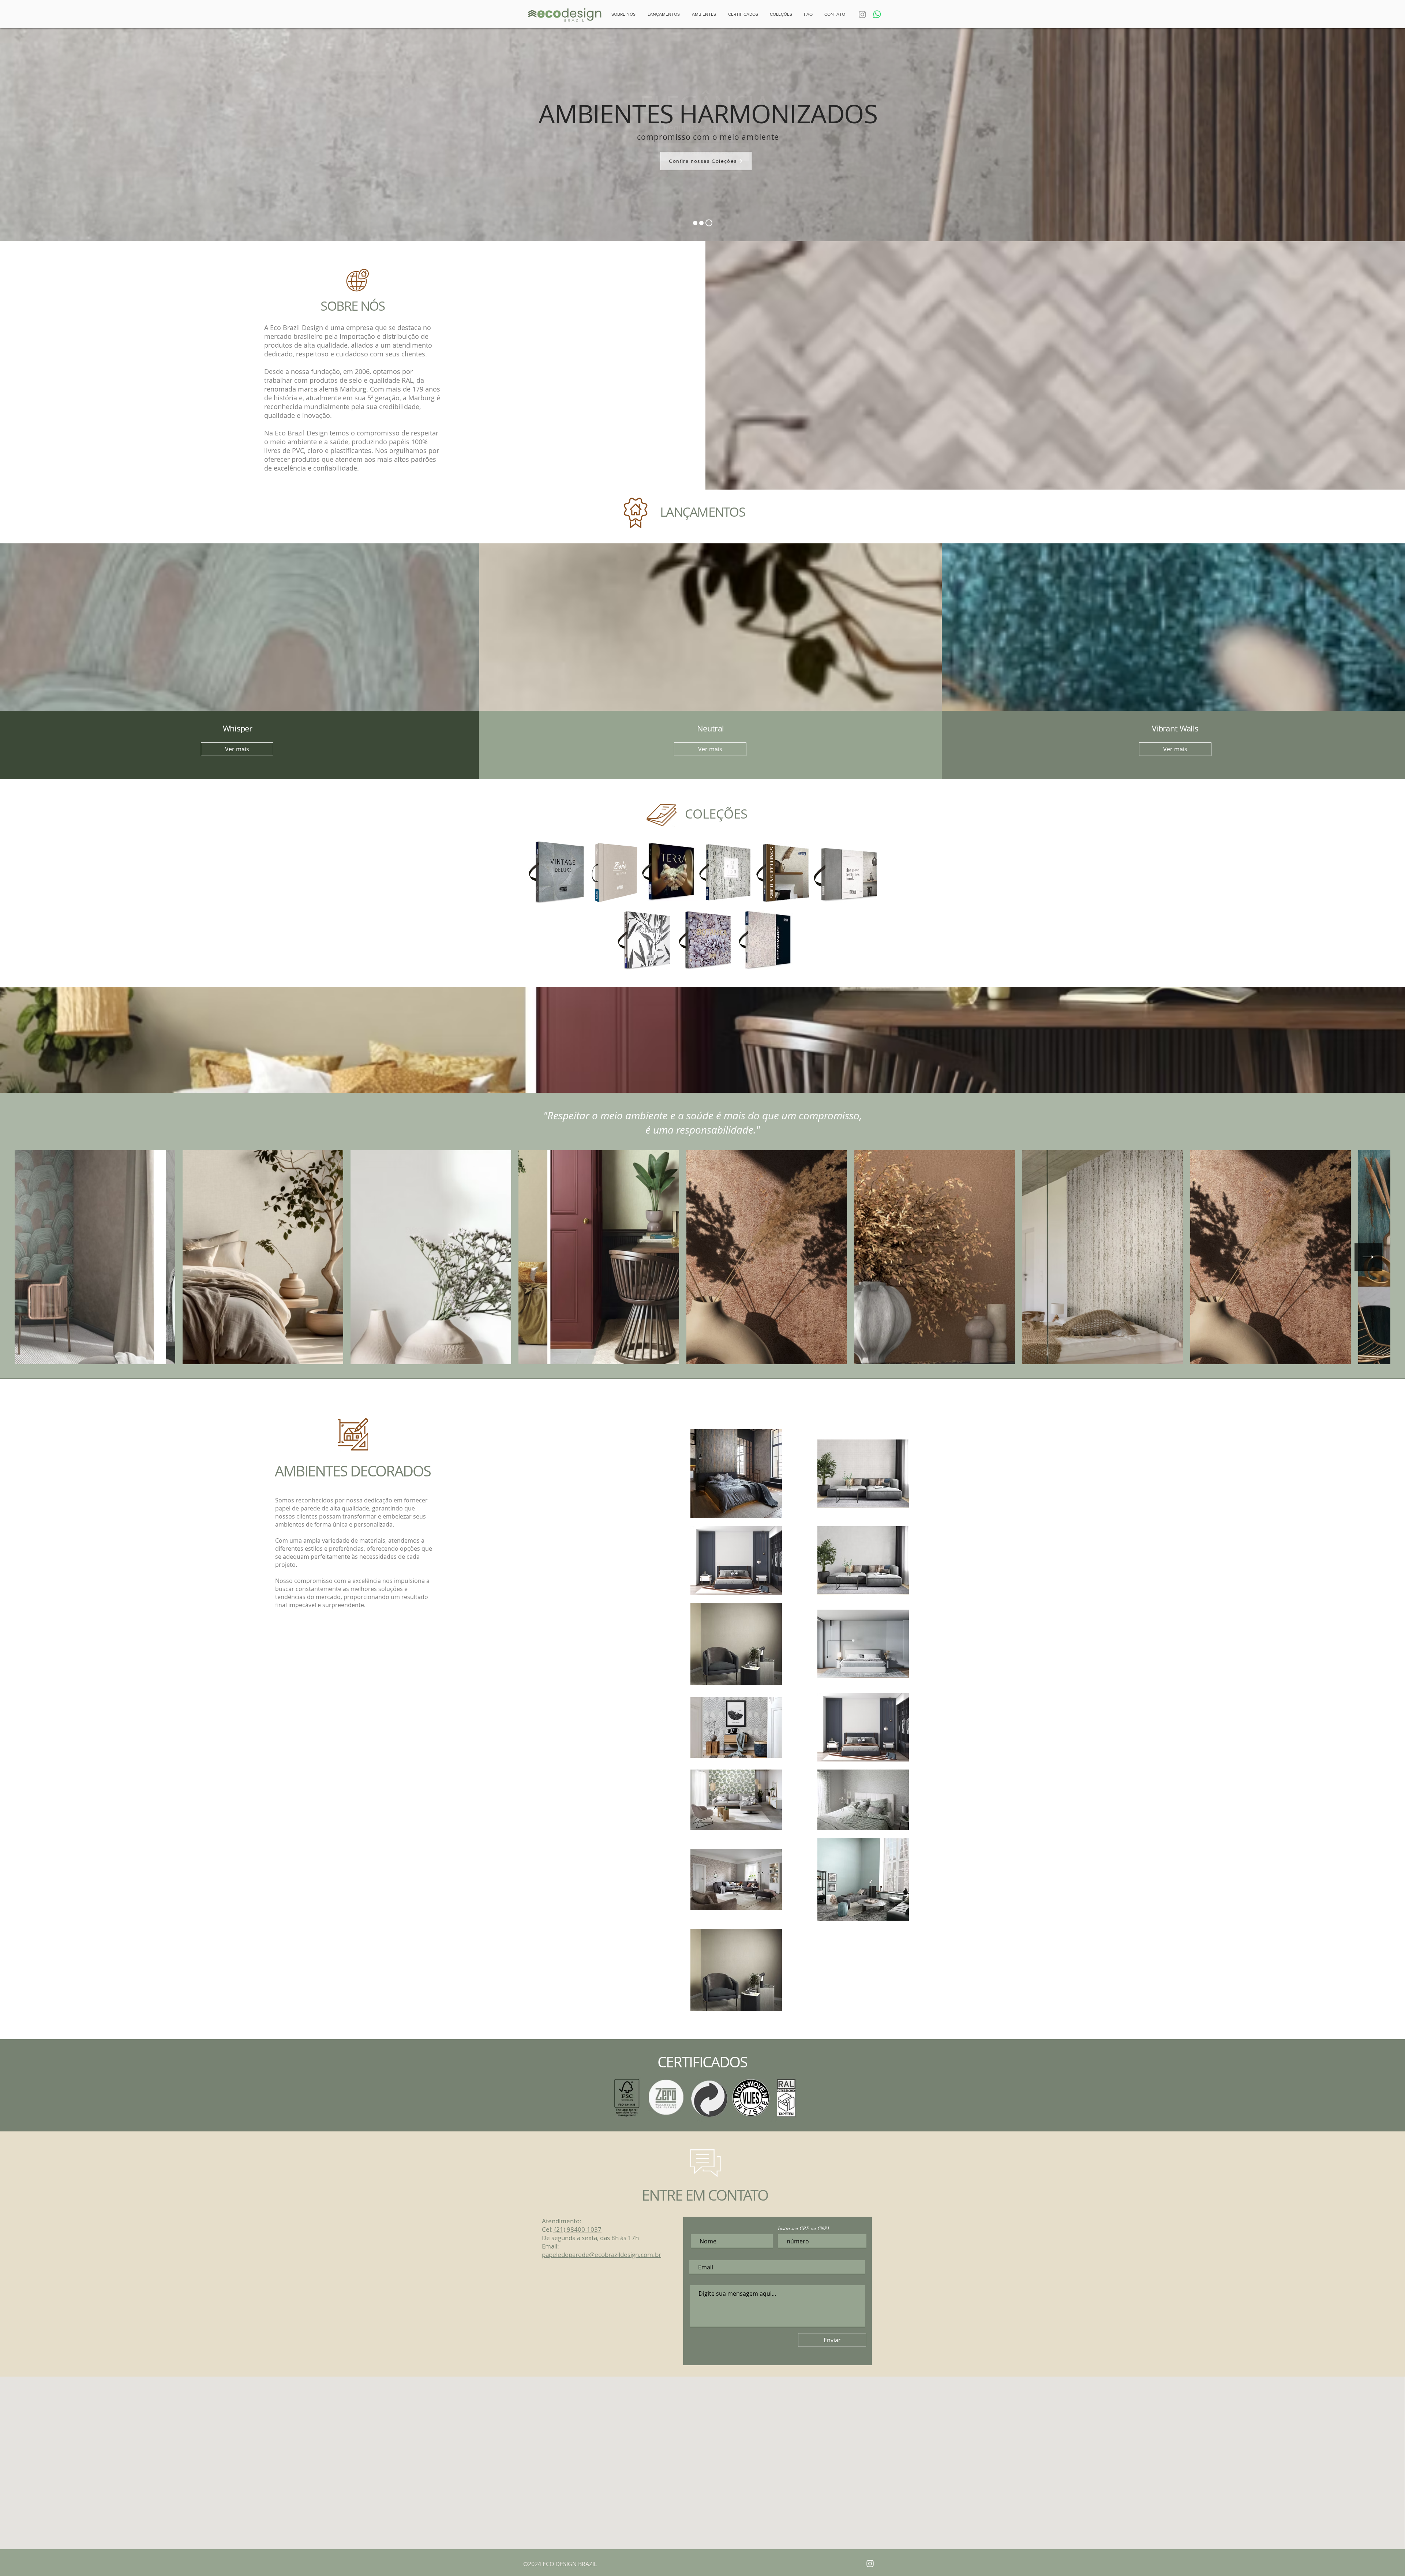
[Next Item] (1368, 1257)
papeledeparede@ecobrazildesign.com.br (602, 2255)
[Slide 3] (709, 223)
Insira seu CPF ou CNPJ (803, 2228)
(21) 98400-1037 (577, 2229)
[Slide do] (695, 223)
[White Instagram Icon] (870, 2564)
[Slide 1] (701, 223)
